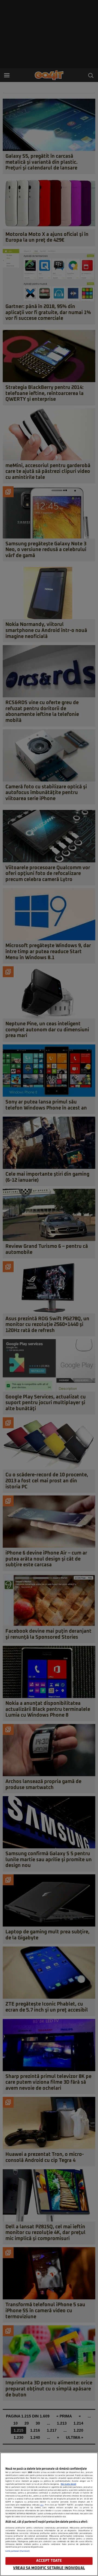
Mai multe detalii (68, 2484)
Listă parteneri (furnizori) (18, 2551)
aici (42, 2505)
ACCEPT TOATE (49, 2561)
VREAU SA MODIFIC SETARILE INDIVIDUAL (49, 2568)
